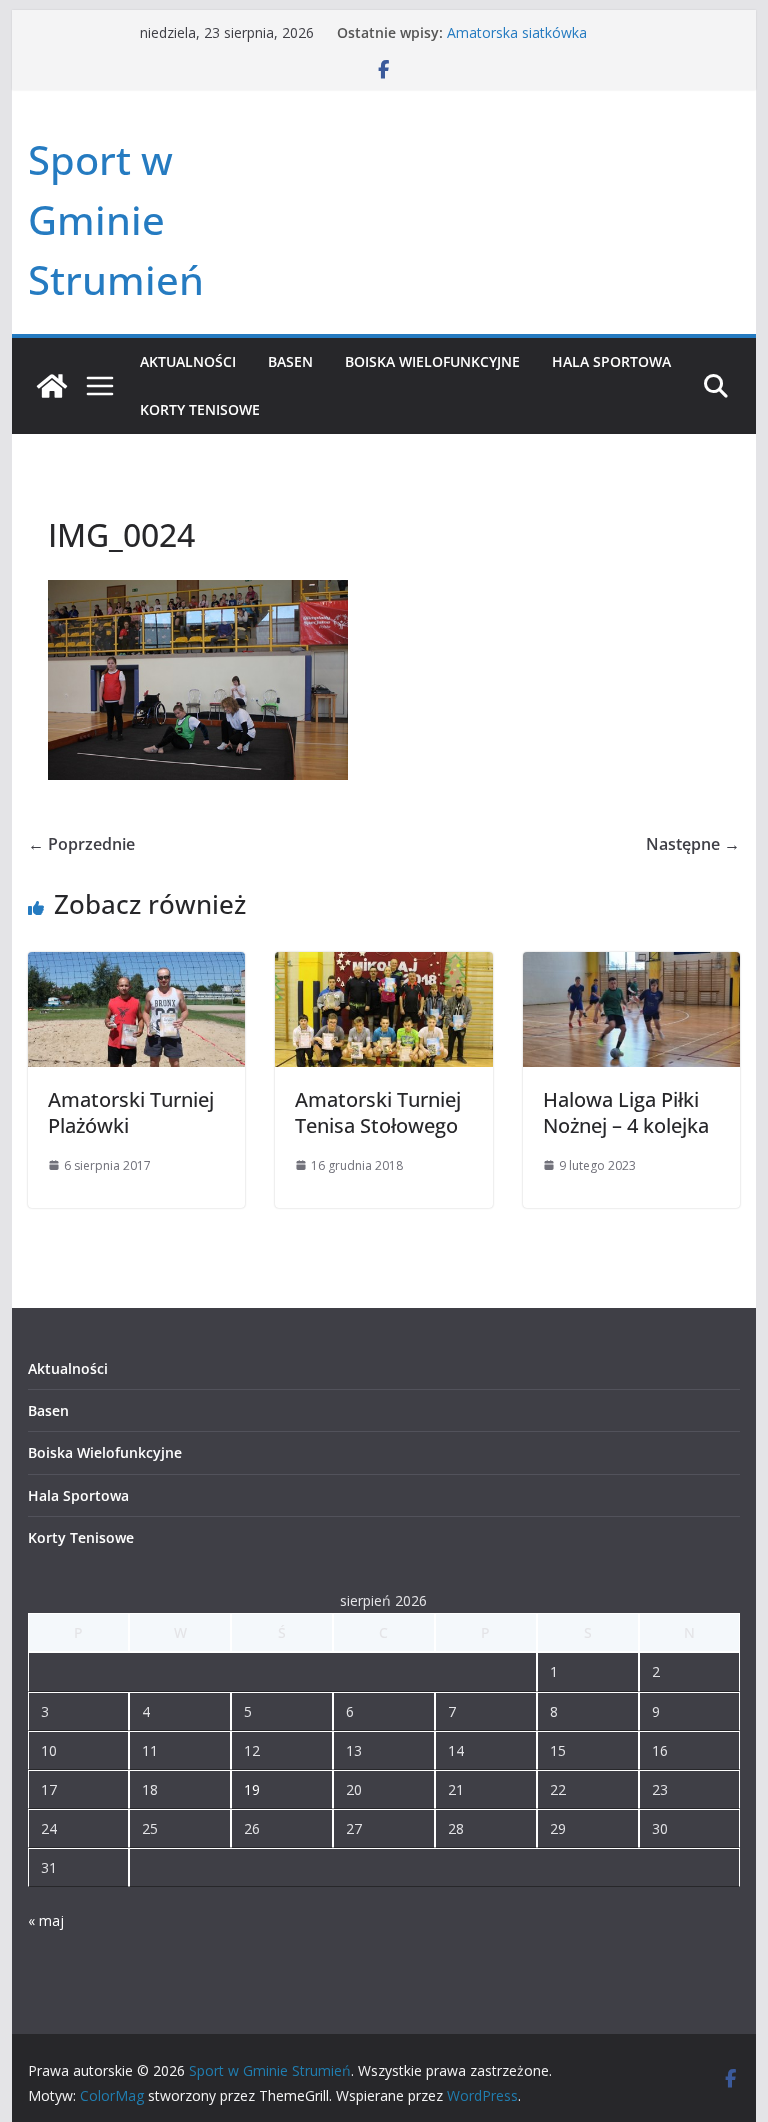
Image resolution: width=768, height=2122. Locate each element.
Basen (290, 361)
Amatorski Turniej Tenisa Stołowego (378, 1112)
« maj (46, 1920)
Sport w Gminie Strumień (116, 219)
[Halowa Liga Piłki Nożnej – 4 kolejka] (632, 966)
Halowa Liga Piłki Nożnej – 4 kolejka (626, 1112)
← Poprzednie (81, 844)
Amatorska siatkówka (517, 32)
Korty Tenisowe (200, 409)
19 (252, 1789)
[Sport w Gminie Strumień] (52, 386)
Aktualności (188, 361)
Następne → (693, 844)
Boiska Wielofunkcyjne (432, 361)
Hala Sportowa (611, 361)
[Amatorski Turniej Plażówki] (137, 966)
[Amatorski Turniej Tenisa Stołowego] (384, 966)
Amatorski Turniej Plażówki (131, 1112)
